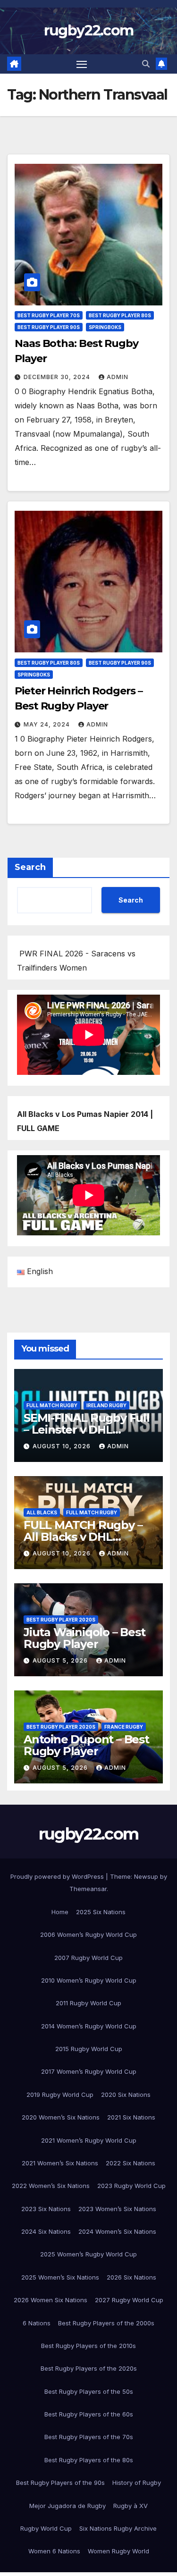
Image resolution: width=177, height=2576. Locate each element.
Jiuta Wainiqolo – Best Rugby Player (84, 1638)
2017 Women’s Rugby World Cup (89, 2071)
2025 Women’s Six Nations (60, 2277)
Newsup (146, 1876)
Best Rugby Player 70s (49, 315)
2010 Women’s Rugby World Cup (89, 1980)
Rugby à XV (131, 2506)
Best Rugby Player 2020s (61, 1620)
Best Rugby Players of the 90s (60, 2483)
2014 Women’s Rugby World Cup (89, 2026)
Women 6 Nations (54, 2551)
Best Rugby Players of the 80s (89, 2460)
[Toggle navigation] (82, 64)
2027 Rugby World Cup (129, 2300)
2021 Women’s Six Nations (60, 2163)
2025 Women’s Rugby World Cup (88, 2254)
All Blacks (42, 1512)
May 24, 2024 (48, 724)
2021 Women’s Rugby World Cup (89, 2140)
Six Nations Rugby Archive (118, 2528)
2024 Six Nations (46, 2231)
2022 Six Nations (131, 2163)
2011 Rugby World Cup (88, 2003)
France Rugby (124, 1727)
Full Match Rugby (52, 1405)
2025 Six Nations (101, 1912)
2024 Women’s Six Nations (117, 2231)
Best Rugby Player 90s (49, 327)
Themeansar (88, 1889)
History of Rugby (137, 2483)
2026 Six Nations (131, 2277)
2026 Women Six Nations (51, 2300)
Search (30, 867)
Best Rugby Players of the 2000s (106, 2323)
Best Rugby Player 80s (120, 315)
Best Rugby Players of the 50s (89, 2391)
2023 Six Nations (46, 2209)
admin (118, 377)
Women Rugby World (118, 2551)
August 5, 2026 (61, 1660)
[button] (146, 64)
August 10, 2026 (63, 1446)
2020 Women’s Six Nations (61, 2117)
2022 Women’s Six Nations (51, 2186)
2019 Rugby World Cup (60, 2095)
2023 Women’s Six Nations (117, 2209)
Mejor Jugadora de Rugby (67, 2506)
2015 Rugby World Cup (89, 2049)
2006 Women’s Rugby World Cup (88, 1934)
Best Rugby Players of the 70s (89, 2437)
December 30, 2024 (58, 377)
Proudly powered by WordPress (58, 1876)
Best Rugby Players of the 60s (89, 2414)
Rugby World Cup (46, 2528)
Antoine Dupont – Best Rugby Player (86, 1745)
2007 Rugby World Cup (88, 1958)
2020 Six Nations (126, 2095)
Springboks (105, 327)
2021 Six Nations (131, 2117)
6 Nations (37, 2323)
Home (60, 1912)
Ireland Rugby (106, 1405)
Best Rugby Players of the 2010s (88, 2346)
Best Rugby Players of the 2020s (89, 2368)
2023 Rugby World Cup (131, 2186)
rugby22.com (88, 30)
